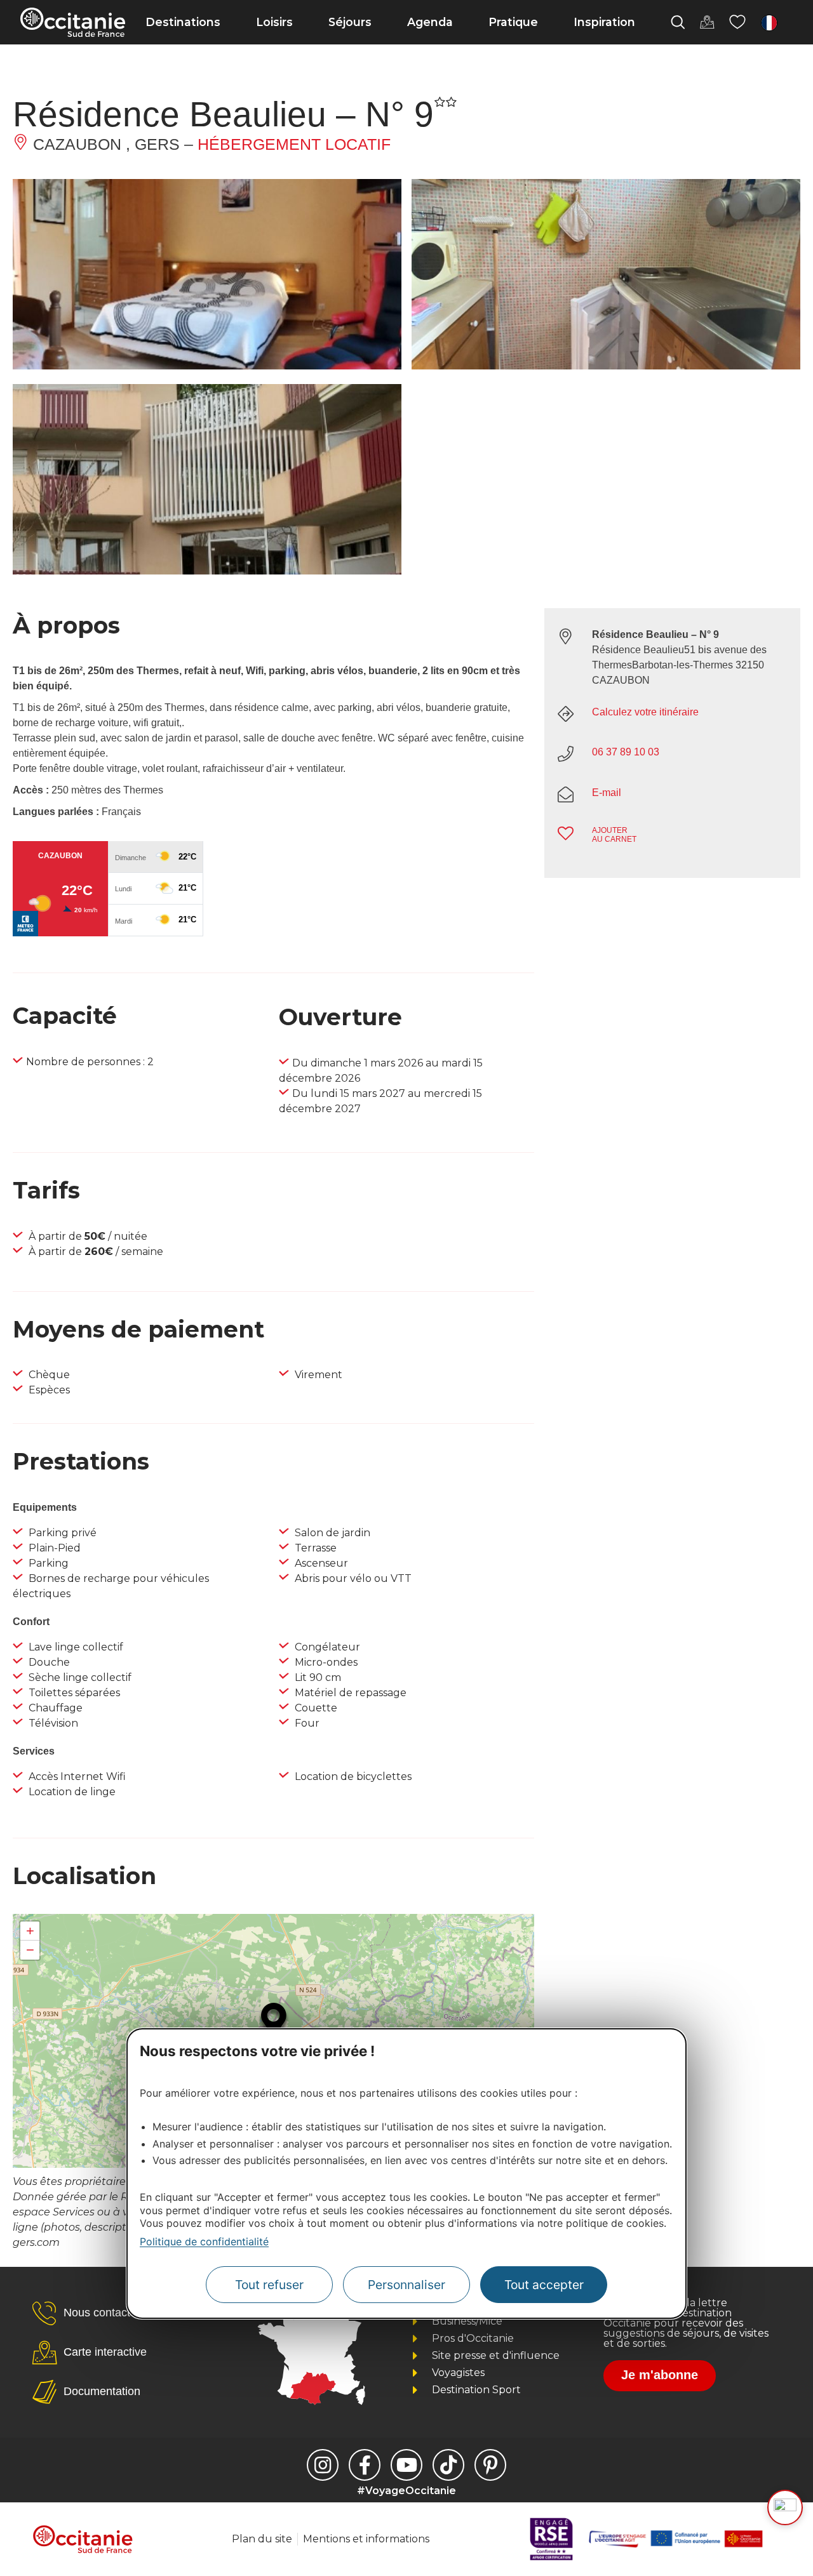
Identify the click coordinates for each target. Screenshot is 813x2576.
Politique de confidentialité (204, 2241)
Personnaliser (406, 2285)
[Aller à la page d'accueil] (73, 22)
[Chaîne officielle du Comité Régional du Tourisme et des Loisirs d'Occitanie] (406, 2465)
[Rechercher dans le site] (678, 22)
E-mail (607, 793)
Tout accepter (544, 2285)
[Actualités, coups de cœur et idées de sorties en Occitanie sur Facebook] (365, 2465)
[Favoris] (737, 22)
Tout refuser (269, 2285)
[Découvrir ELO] (785, 2507)
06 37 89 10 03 (626, 752)
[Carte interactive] (707, 22)
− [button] (30, 1950)
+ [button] (30, 1931)
